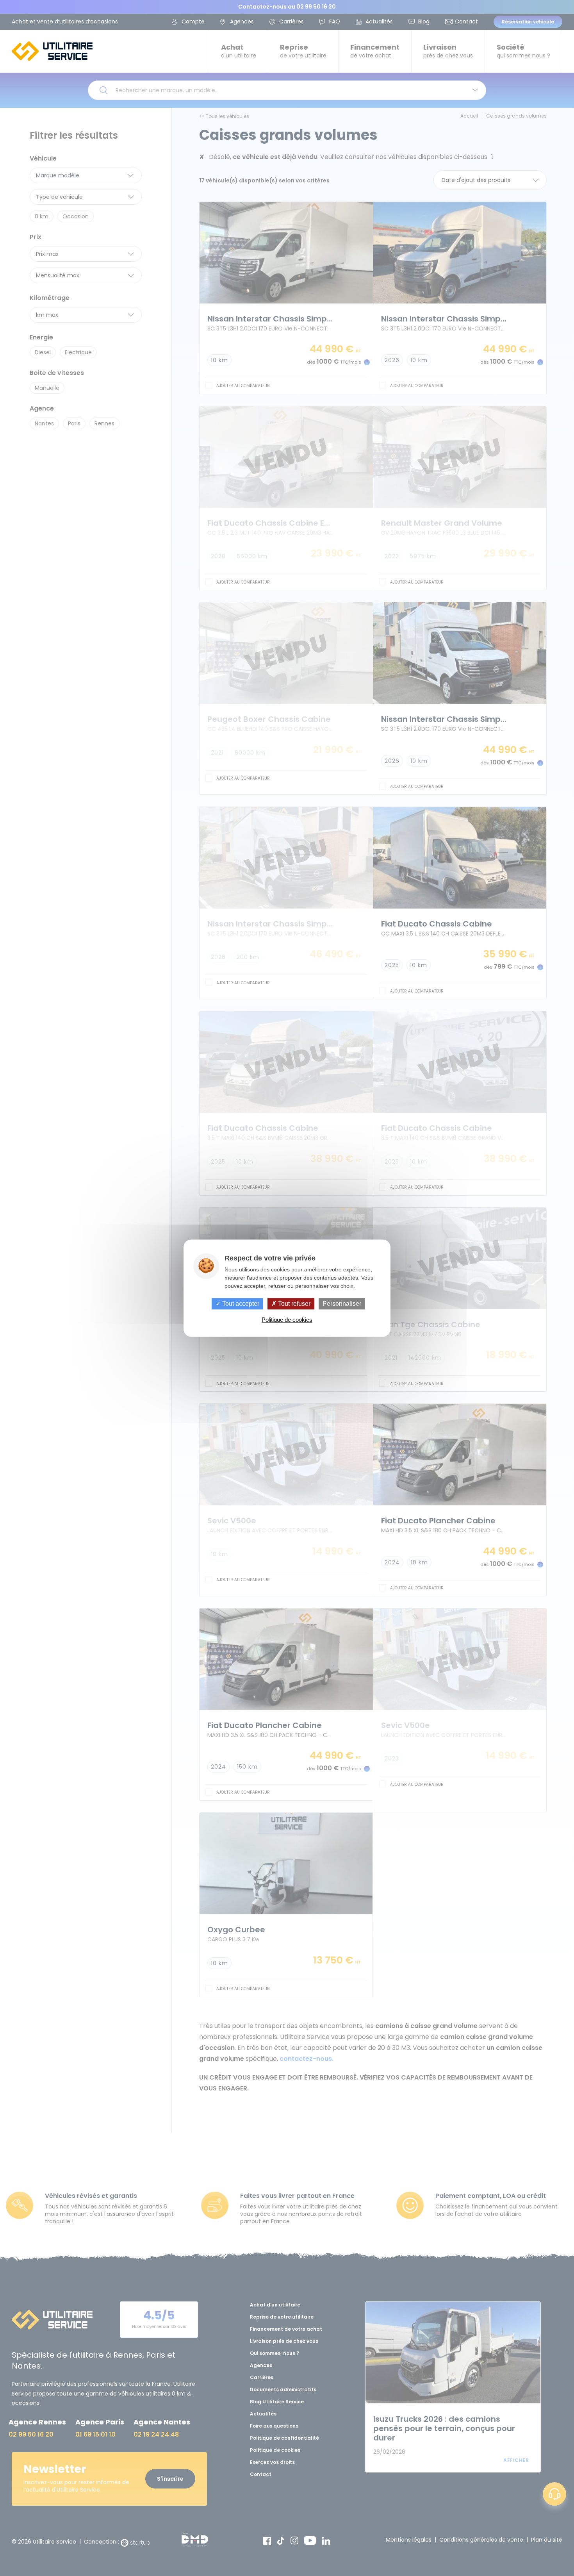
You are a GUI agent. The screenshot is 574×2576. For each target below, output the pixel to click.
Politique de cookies (287, 1320)
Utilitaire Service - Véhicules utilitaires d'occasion (52, 51)
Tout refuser (293, 1304)
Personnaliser (342, 1304)
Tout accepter (240, 1304)
